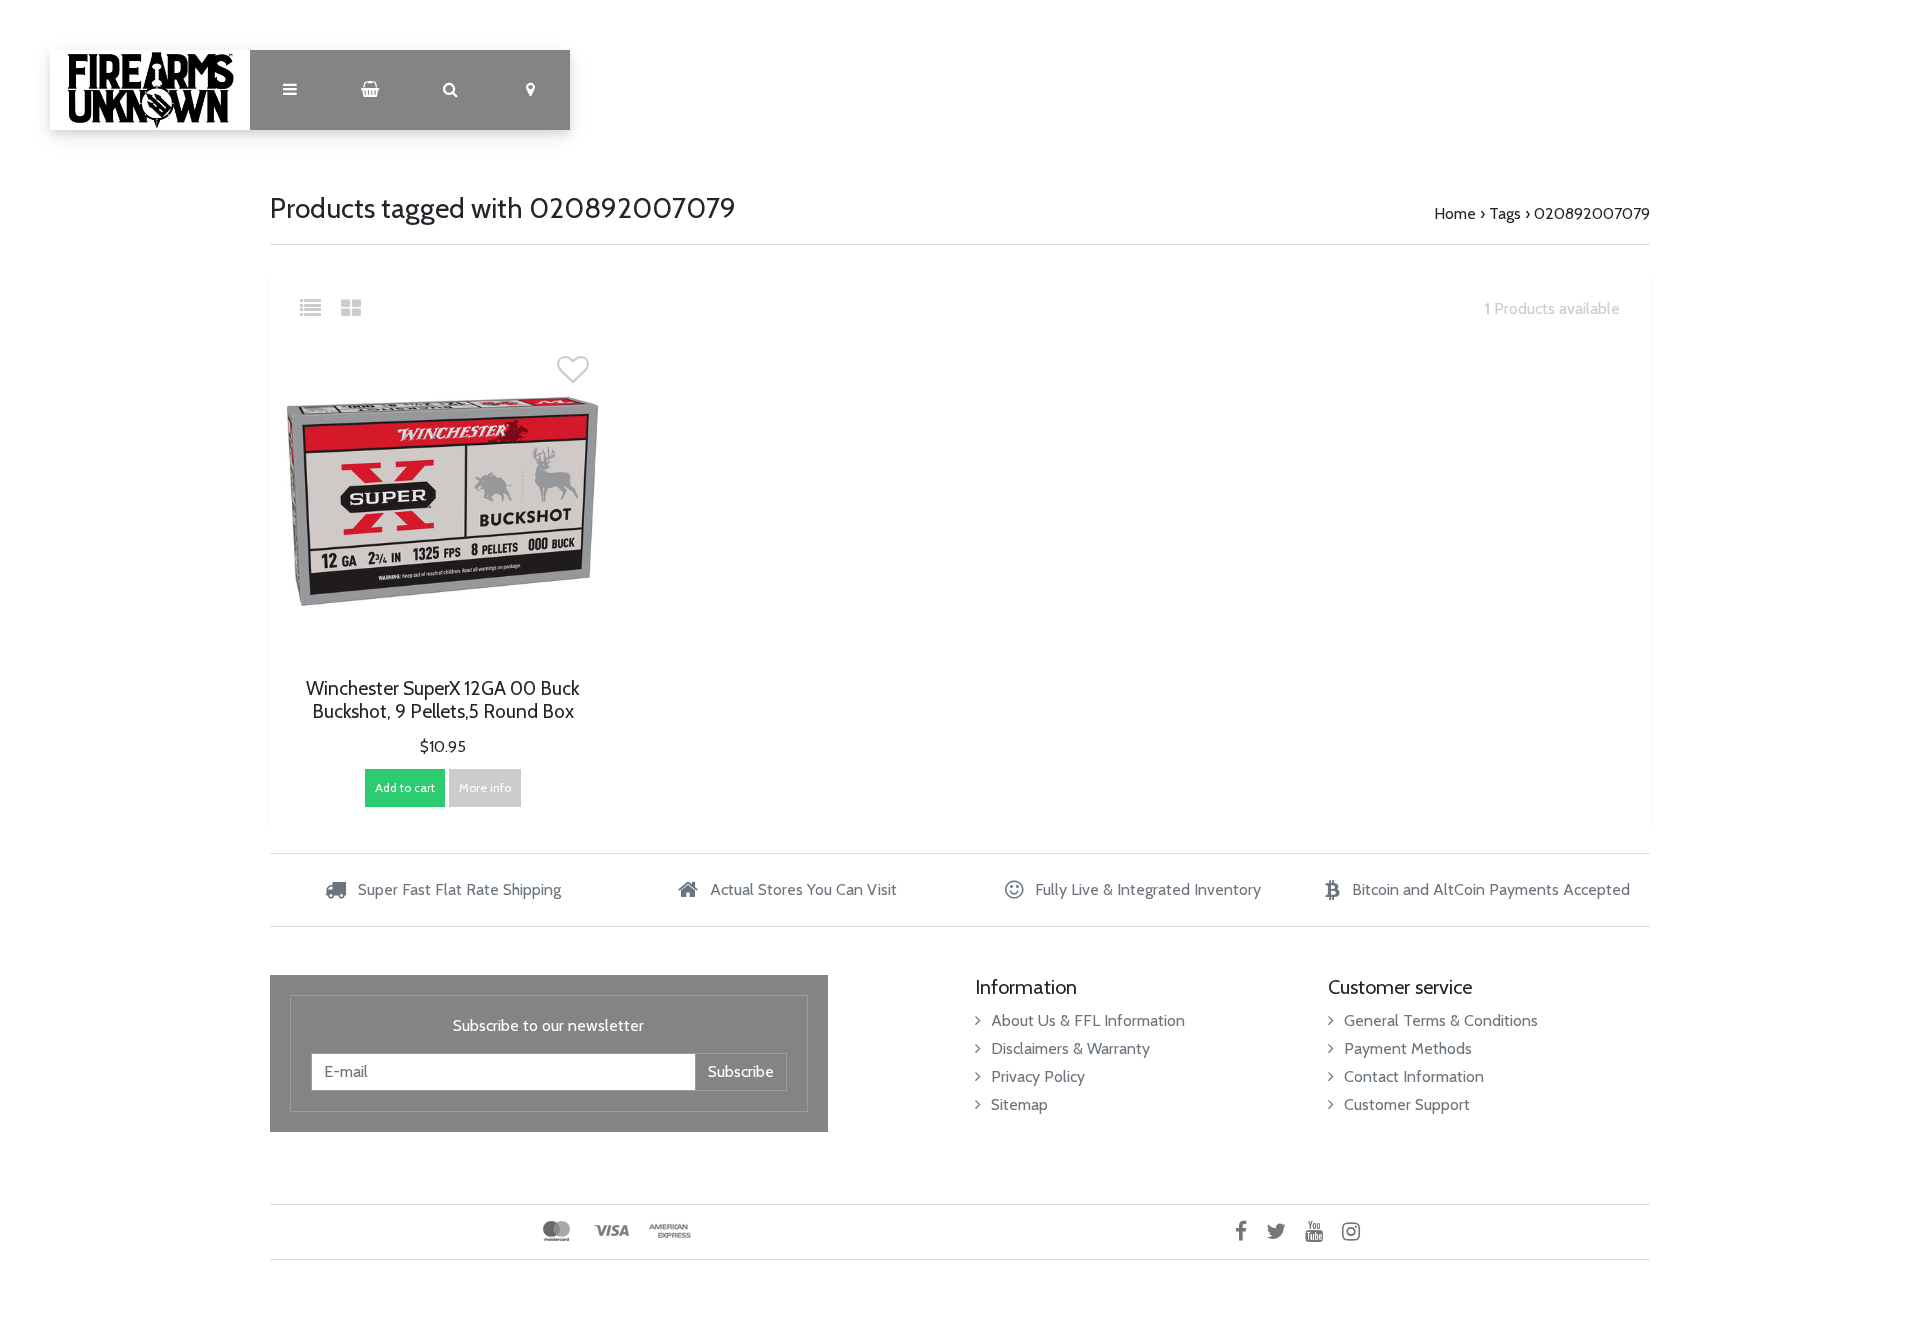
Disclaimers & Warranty (1070, 1048)
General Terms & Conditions (1441, 1020)
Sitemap (1019, 1104)
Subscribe (741, 1071)
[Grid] (351, 308)
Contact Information (1414, 1076)
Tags (1505, 213)
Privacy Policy (1038, 1076)
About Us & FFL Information (1088, 1020)
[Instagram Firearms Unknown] (1358, 1231)
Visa (611, 1231)
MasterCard (556, 1231)
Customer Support (1407, 1104)
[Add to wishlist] (573, 375)
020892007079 (1592, 213)
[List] (318, 308)
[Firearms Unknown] (150, 90)
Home (1455, 213)
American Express (670, 1231)
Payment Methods (1408, 1048)
